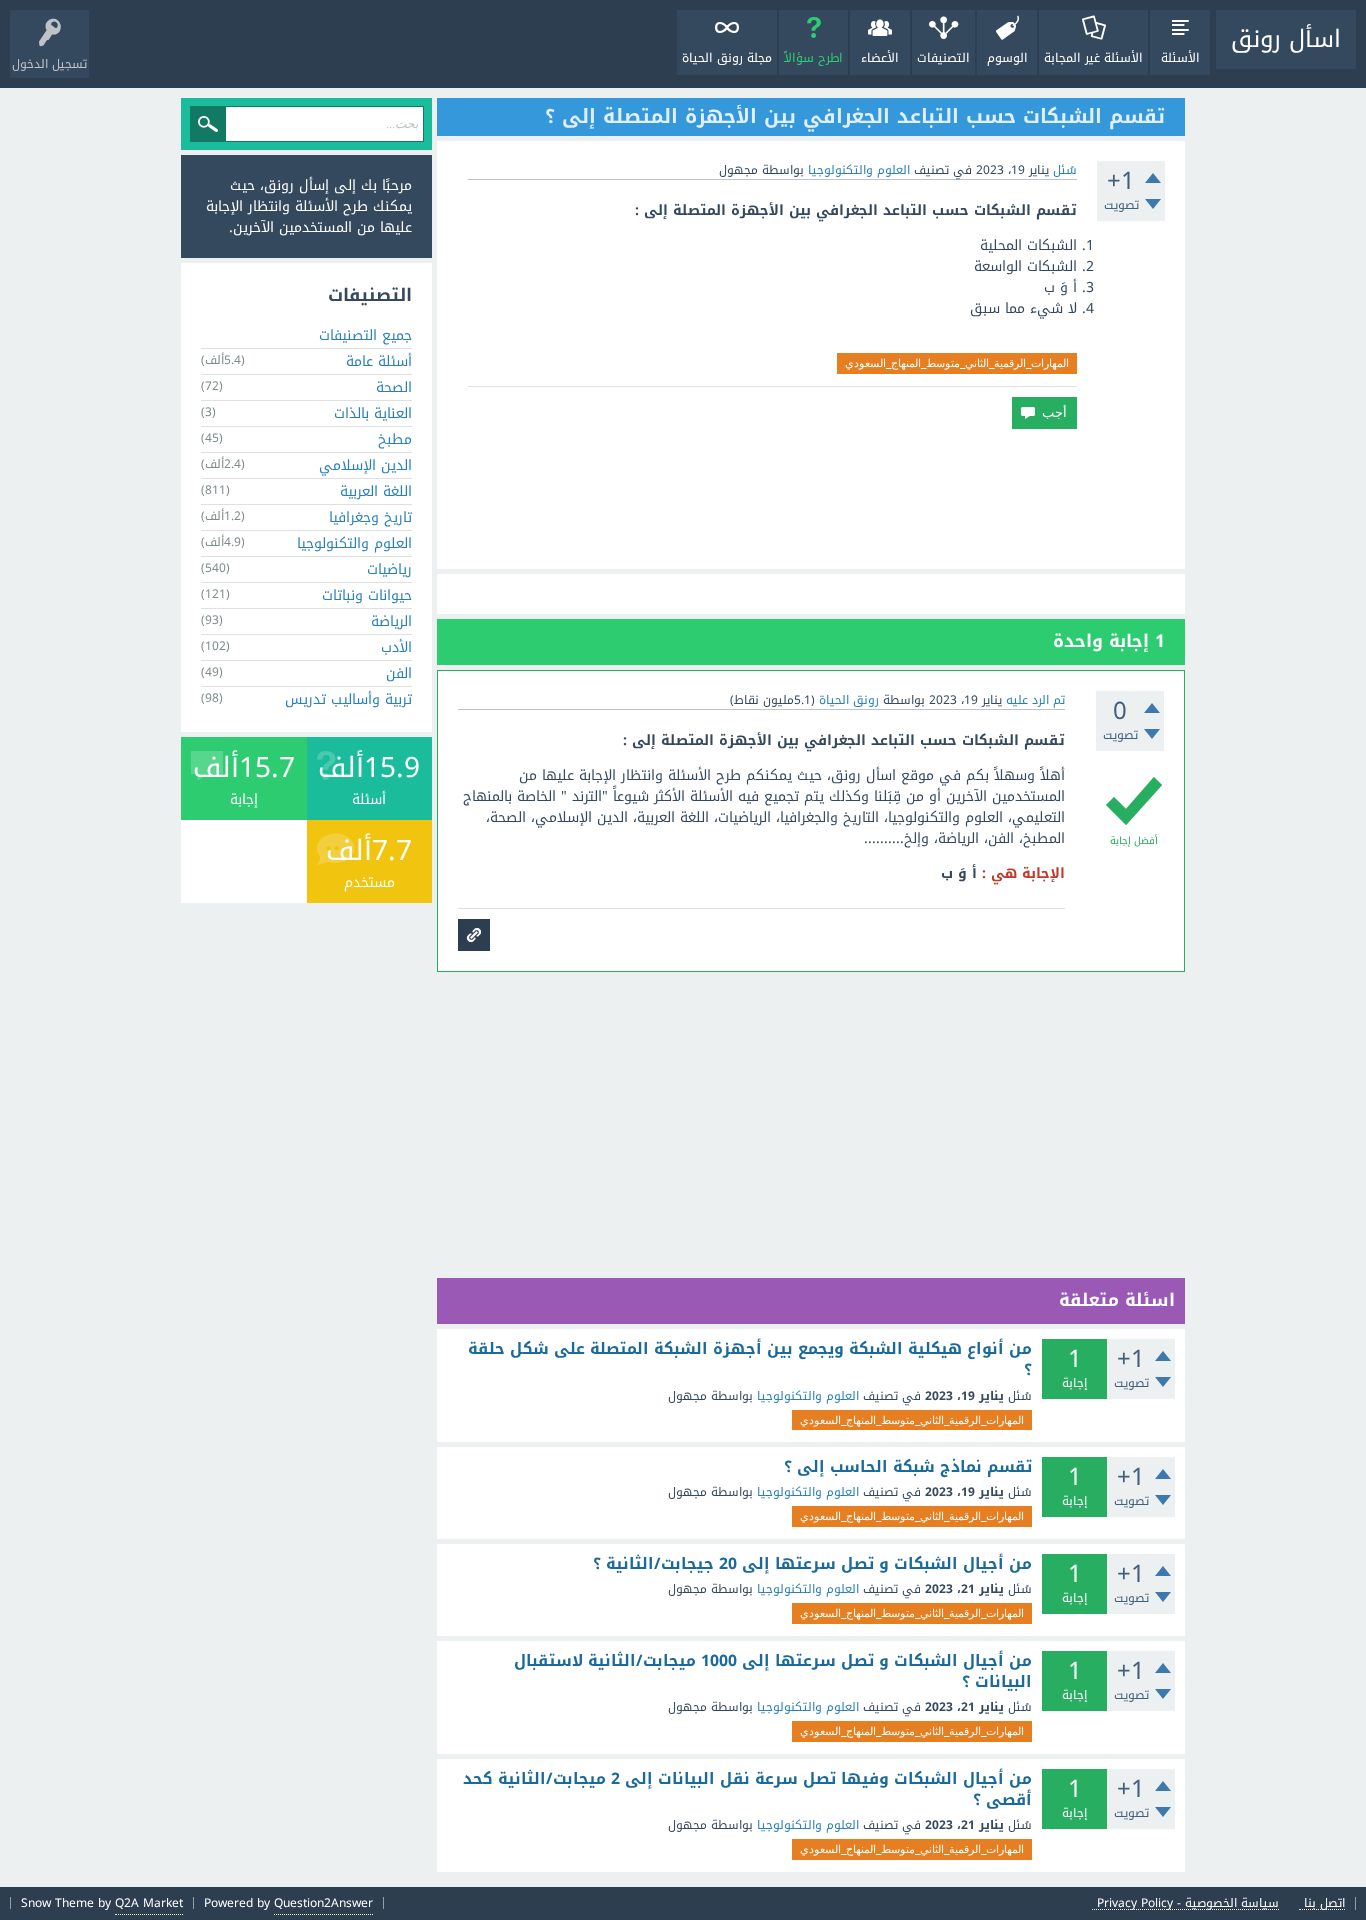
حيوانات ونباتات (367, 595)
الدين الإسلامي (365, 465)
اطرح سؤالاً (813, 58)
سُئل (1065, 170)
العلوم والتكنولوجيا (859, 170)
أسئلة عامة (379, 361)
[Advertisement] (811, 499)
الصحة (394, 387)
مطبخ (395, 439)
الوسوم (1007, 58)
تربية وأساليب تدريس (348, 699)
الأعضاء (880, 58)
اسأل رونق (1286, 39)
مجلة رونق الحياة (727, 58)
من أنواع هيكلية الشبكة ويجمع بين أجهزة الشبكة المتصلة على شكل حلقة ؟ (750, 1359)
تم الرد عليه (1035, 700)
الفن (399, 673)
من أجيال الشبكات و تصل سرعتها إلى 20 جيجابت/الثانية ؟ (812, 1564)
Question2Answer (323, 1903)
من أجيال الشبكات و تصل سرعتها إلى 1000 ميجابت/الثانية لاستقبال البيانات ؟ (773, 1671)
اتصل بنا (1324, 1903)
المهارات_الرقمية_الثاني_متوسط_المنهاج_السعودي (957, 363)
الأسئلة (1180, 58)
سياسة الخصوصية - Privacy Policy (1188, 1903)
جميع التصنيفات (365, 335)
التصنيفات (943, 58)
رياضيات (389, 569)
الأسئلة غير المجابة (1093, 58)
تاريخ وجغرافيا (370, 517)
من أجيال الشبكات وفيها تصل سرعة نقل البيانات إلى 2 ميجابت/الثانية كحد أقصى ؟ (747, 1789)
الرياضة (391, 621)
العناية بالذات (373, 413)
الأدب (396, 647)
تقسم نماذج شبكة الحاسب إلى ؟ (908, 1467)
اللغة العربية (376, 491)
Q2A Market (149, 1903)
